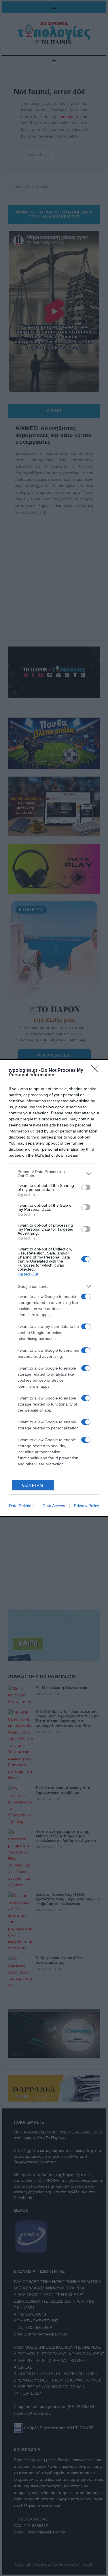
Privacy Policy (87, 1506)
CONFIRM (33, 1485)
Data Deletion (21, 1506)
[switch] (86, 1187)
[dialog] (54, 1288)
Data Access (54, 1506)
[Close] (97, 1071)
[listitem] (54, 1174)
